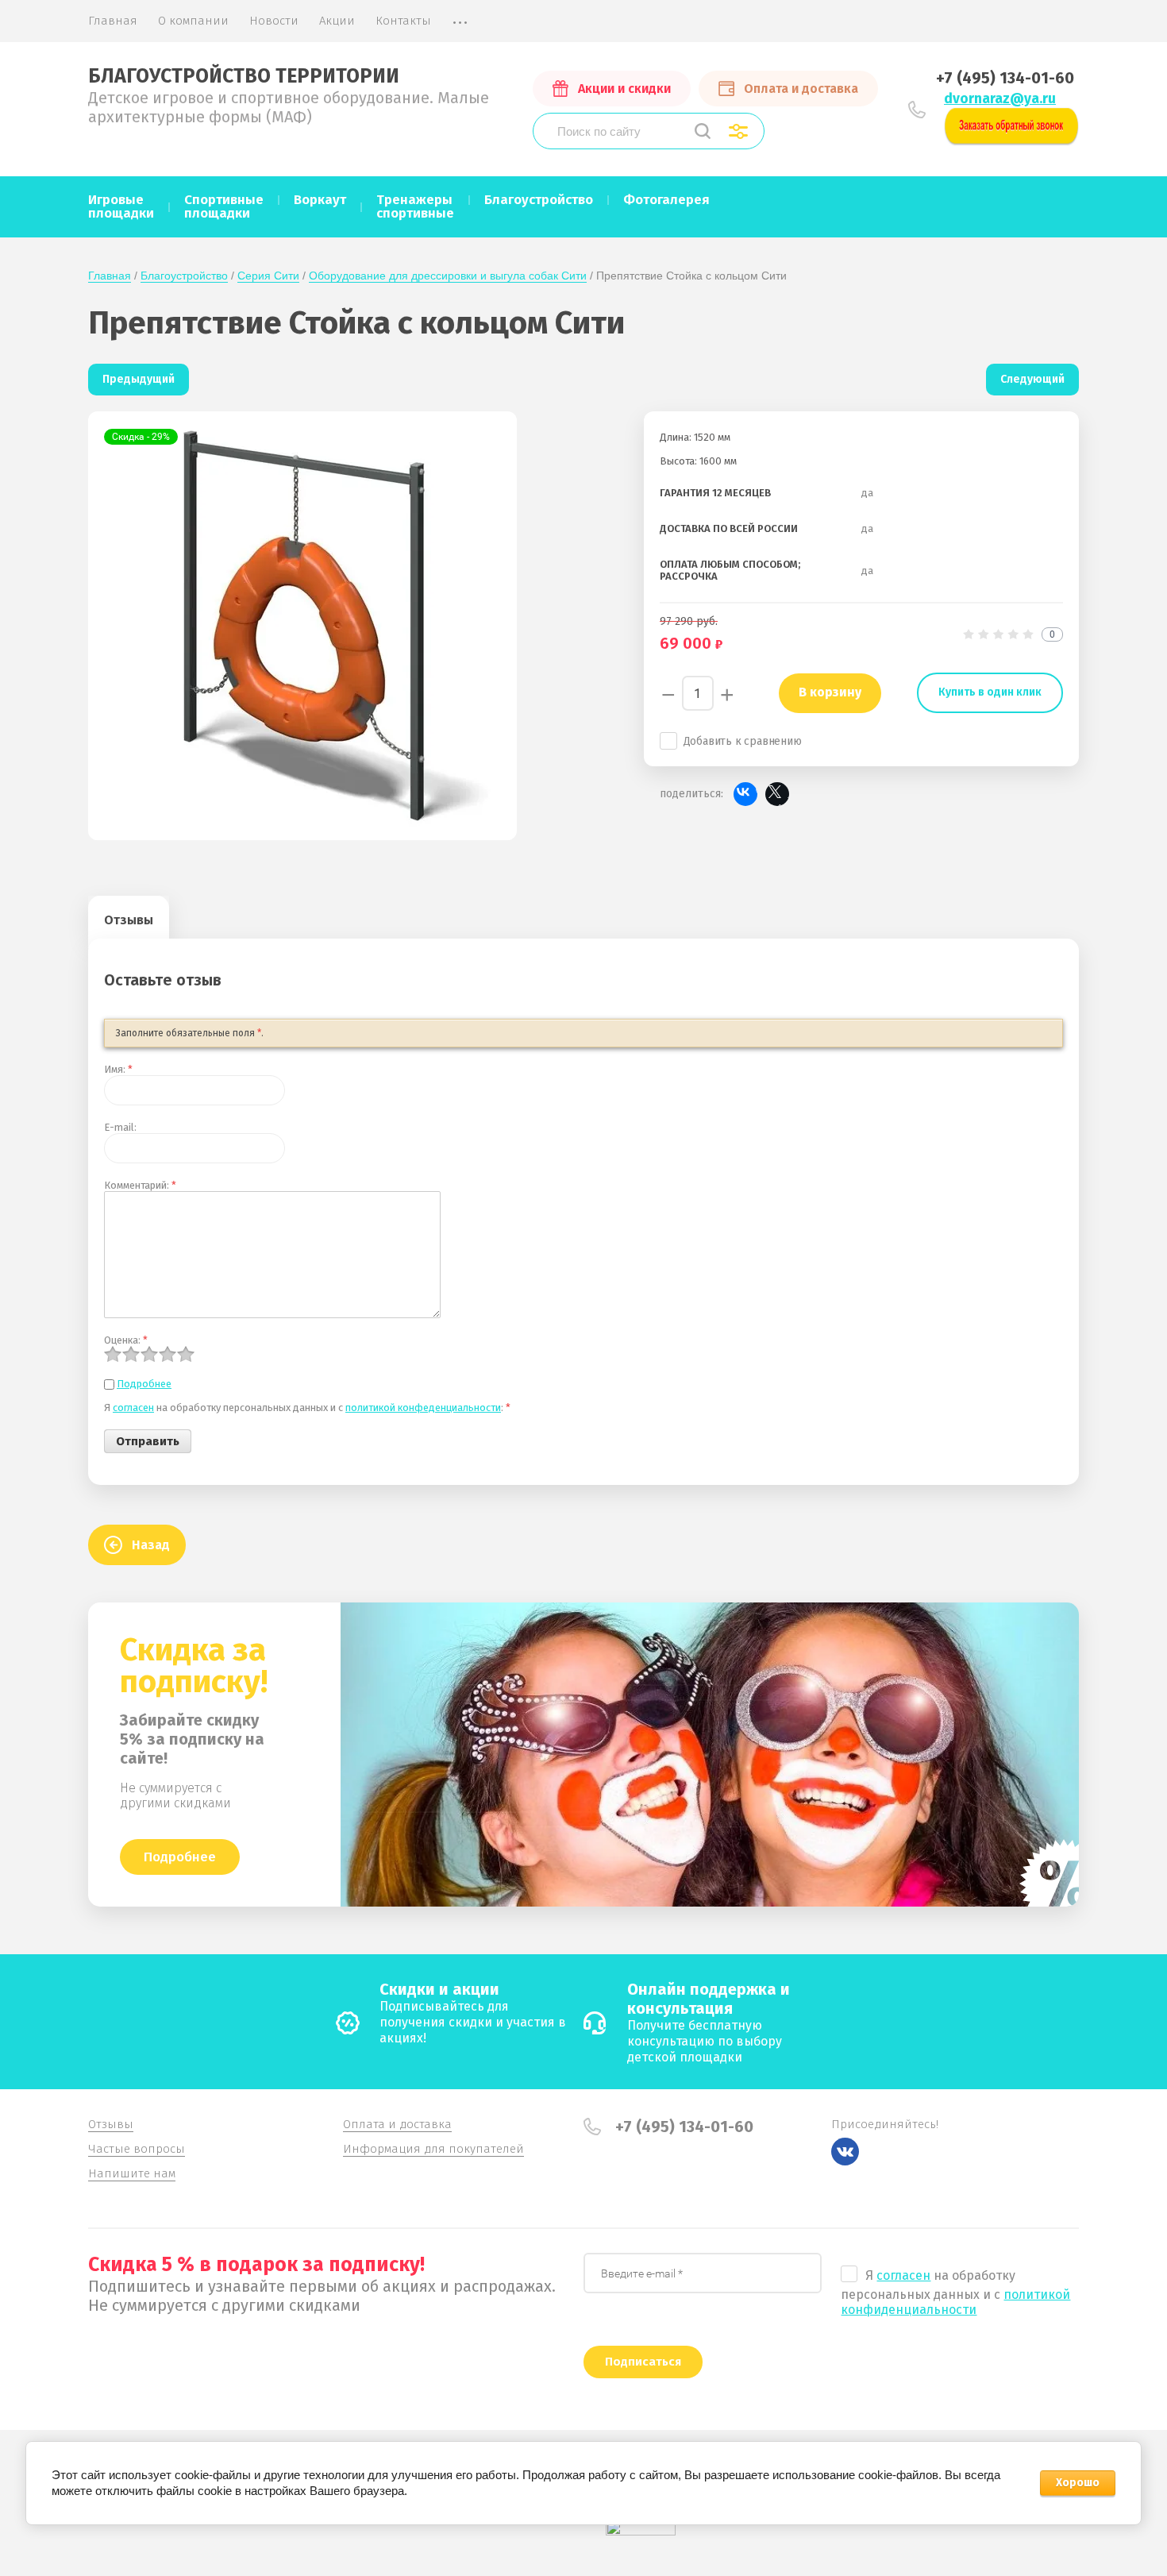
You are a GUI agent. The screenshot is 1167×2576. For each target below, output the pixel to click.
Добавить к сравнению (743, 741)
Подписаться (643, 2362)
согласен (133, 1408)
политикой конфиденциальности (955, 2302)
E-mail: (120, 1127)
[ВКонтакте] (745, 794)
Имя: (118, 1069)
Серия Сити (268, 276)
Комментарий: (140, 1185)
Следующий (1032, 379)
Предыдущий (139, 379)
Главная (110, 276)
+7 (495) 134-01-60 (1005, 78)
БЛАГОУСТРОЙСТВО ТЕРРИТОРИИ (244, 76)
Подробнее (144, 1384)
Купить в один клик (990, 692)
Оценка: (126, 1340)
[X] (777, 794)
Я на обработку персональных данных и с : (307, 1408)
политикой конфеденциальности (423, 1408)
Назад (151, 1545)
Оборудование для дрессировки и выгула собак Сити (448, 276)
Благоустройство (184, 276)
